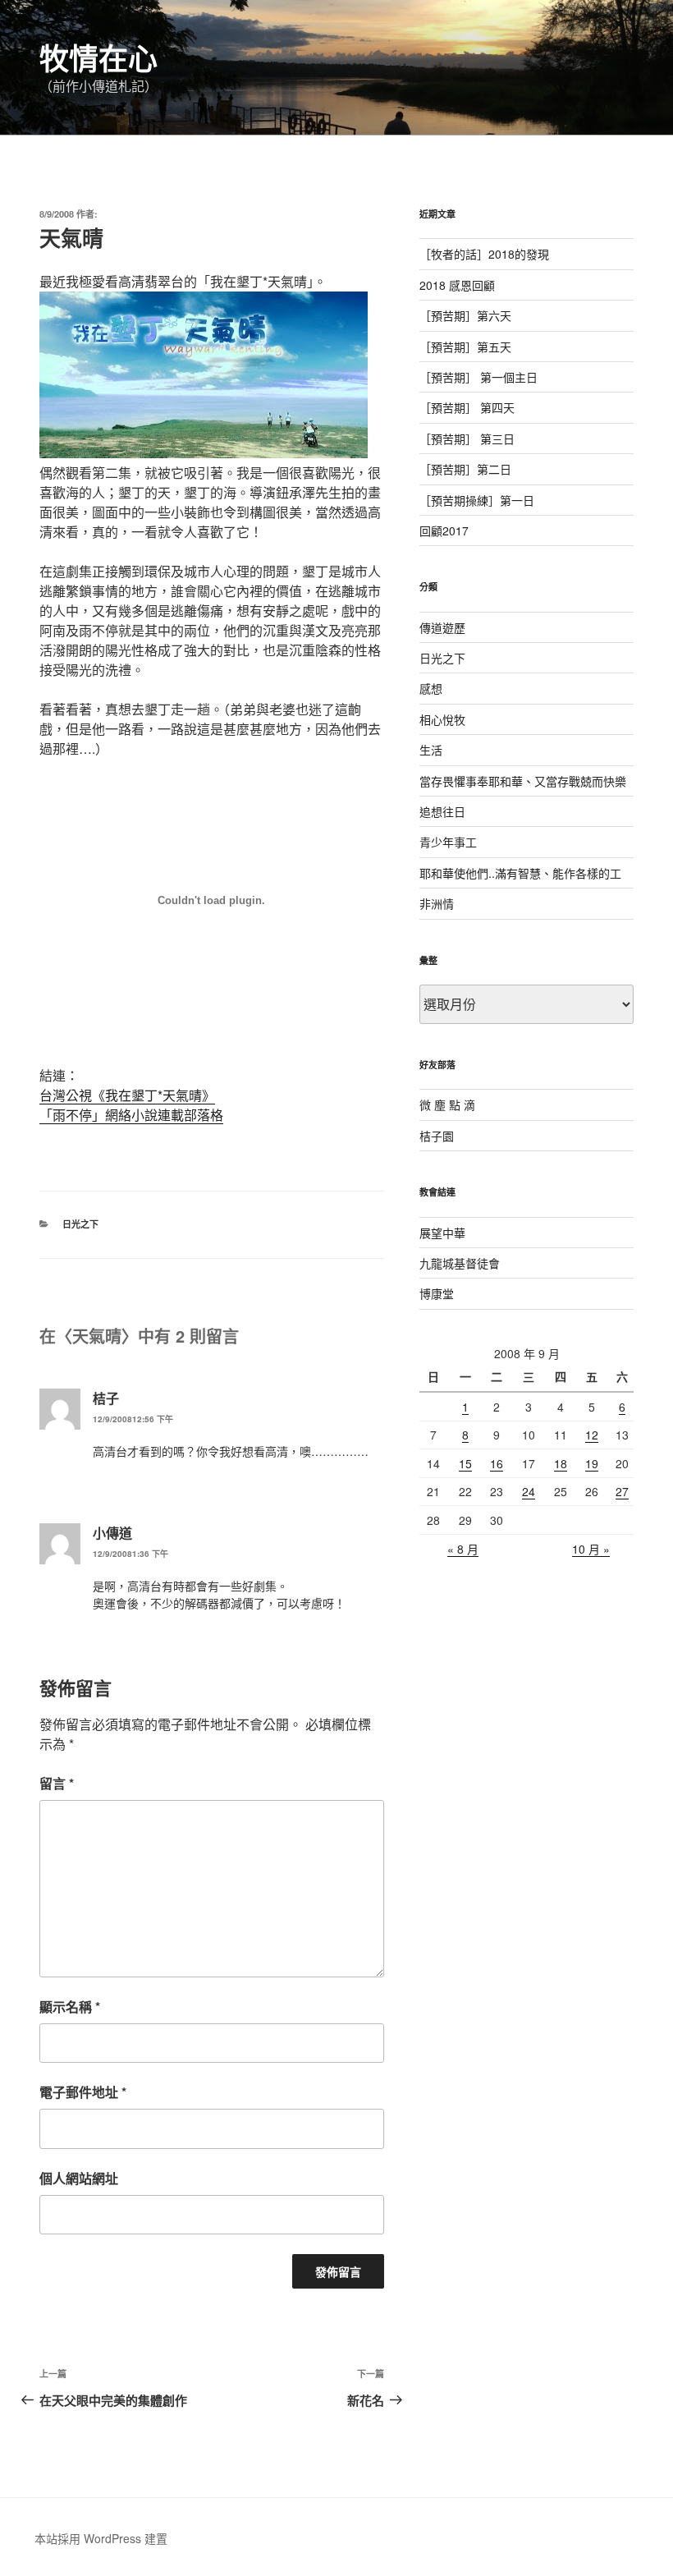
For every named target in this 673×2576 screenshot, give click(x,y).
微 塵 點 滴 (447, 1104)
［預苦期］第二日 (465, 469)
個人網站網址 (79, 2178)
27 (622, 1491)
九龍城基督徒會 (460, 1263)
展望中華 (442, 1233)
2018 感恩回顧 (457, 285)
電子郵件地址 (83, 2092)
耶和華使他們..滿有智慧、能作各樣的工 (520, 873)
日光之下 (80, 1224)
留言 (57, 1783)
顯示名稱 (70, 2007)
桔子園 (437, 1136)
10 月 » (591, 1549)
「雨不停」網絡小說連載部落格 (131, 1115)
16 (497, 1463)
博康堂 (437, 1293)
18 (561, 1463)
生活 (431, 750)
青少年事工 (448, 842)
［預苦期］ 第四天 (467, 407)
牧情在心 (98, 57)
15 (465, 1463)
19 (592, 1463)
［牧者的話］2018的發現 (484, 254)
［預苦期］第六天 (465, 315)
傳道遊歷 (442, 627)
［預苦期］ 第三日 (467, 439)
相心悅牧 (442, 719)
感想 (431, 688)
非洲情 (437, 903)
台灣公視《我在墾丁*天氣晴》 (127, 1095)
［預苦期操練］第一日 (477, 500)
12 (592, 1435)
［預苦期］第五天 (465, 347)
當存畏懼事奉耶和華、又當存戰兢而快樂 (523, 781)
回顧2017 (444, 530)
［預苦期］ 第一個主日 (478, 377)
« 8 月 (463, 1549)
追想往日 (442, 811)
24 (529, 1491)
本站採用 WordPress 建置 (101, 2538)
